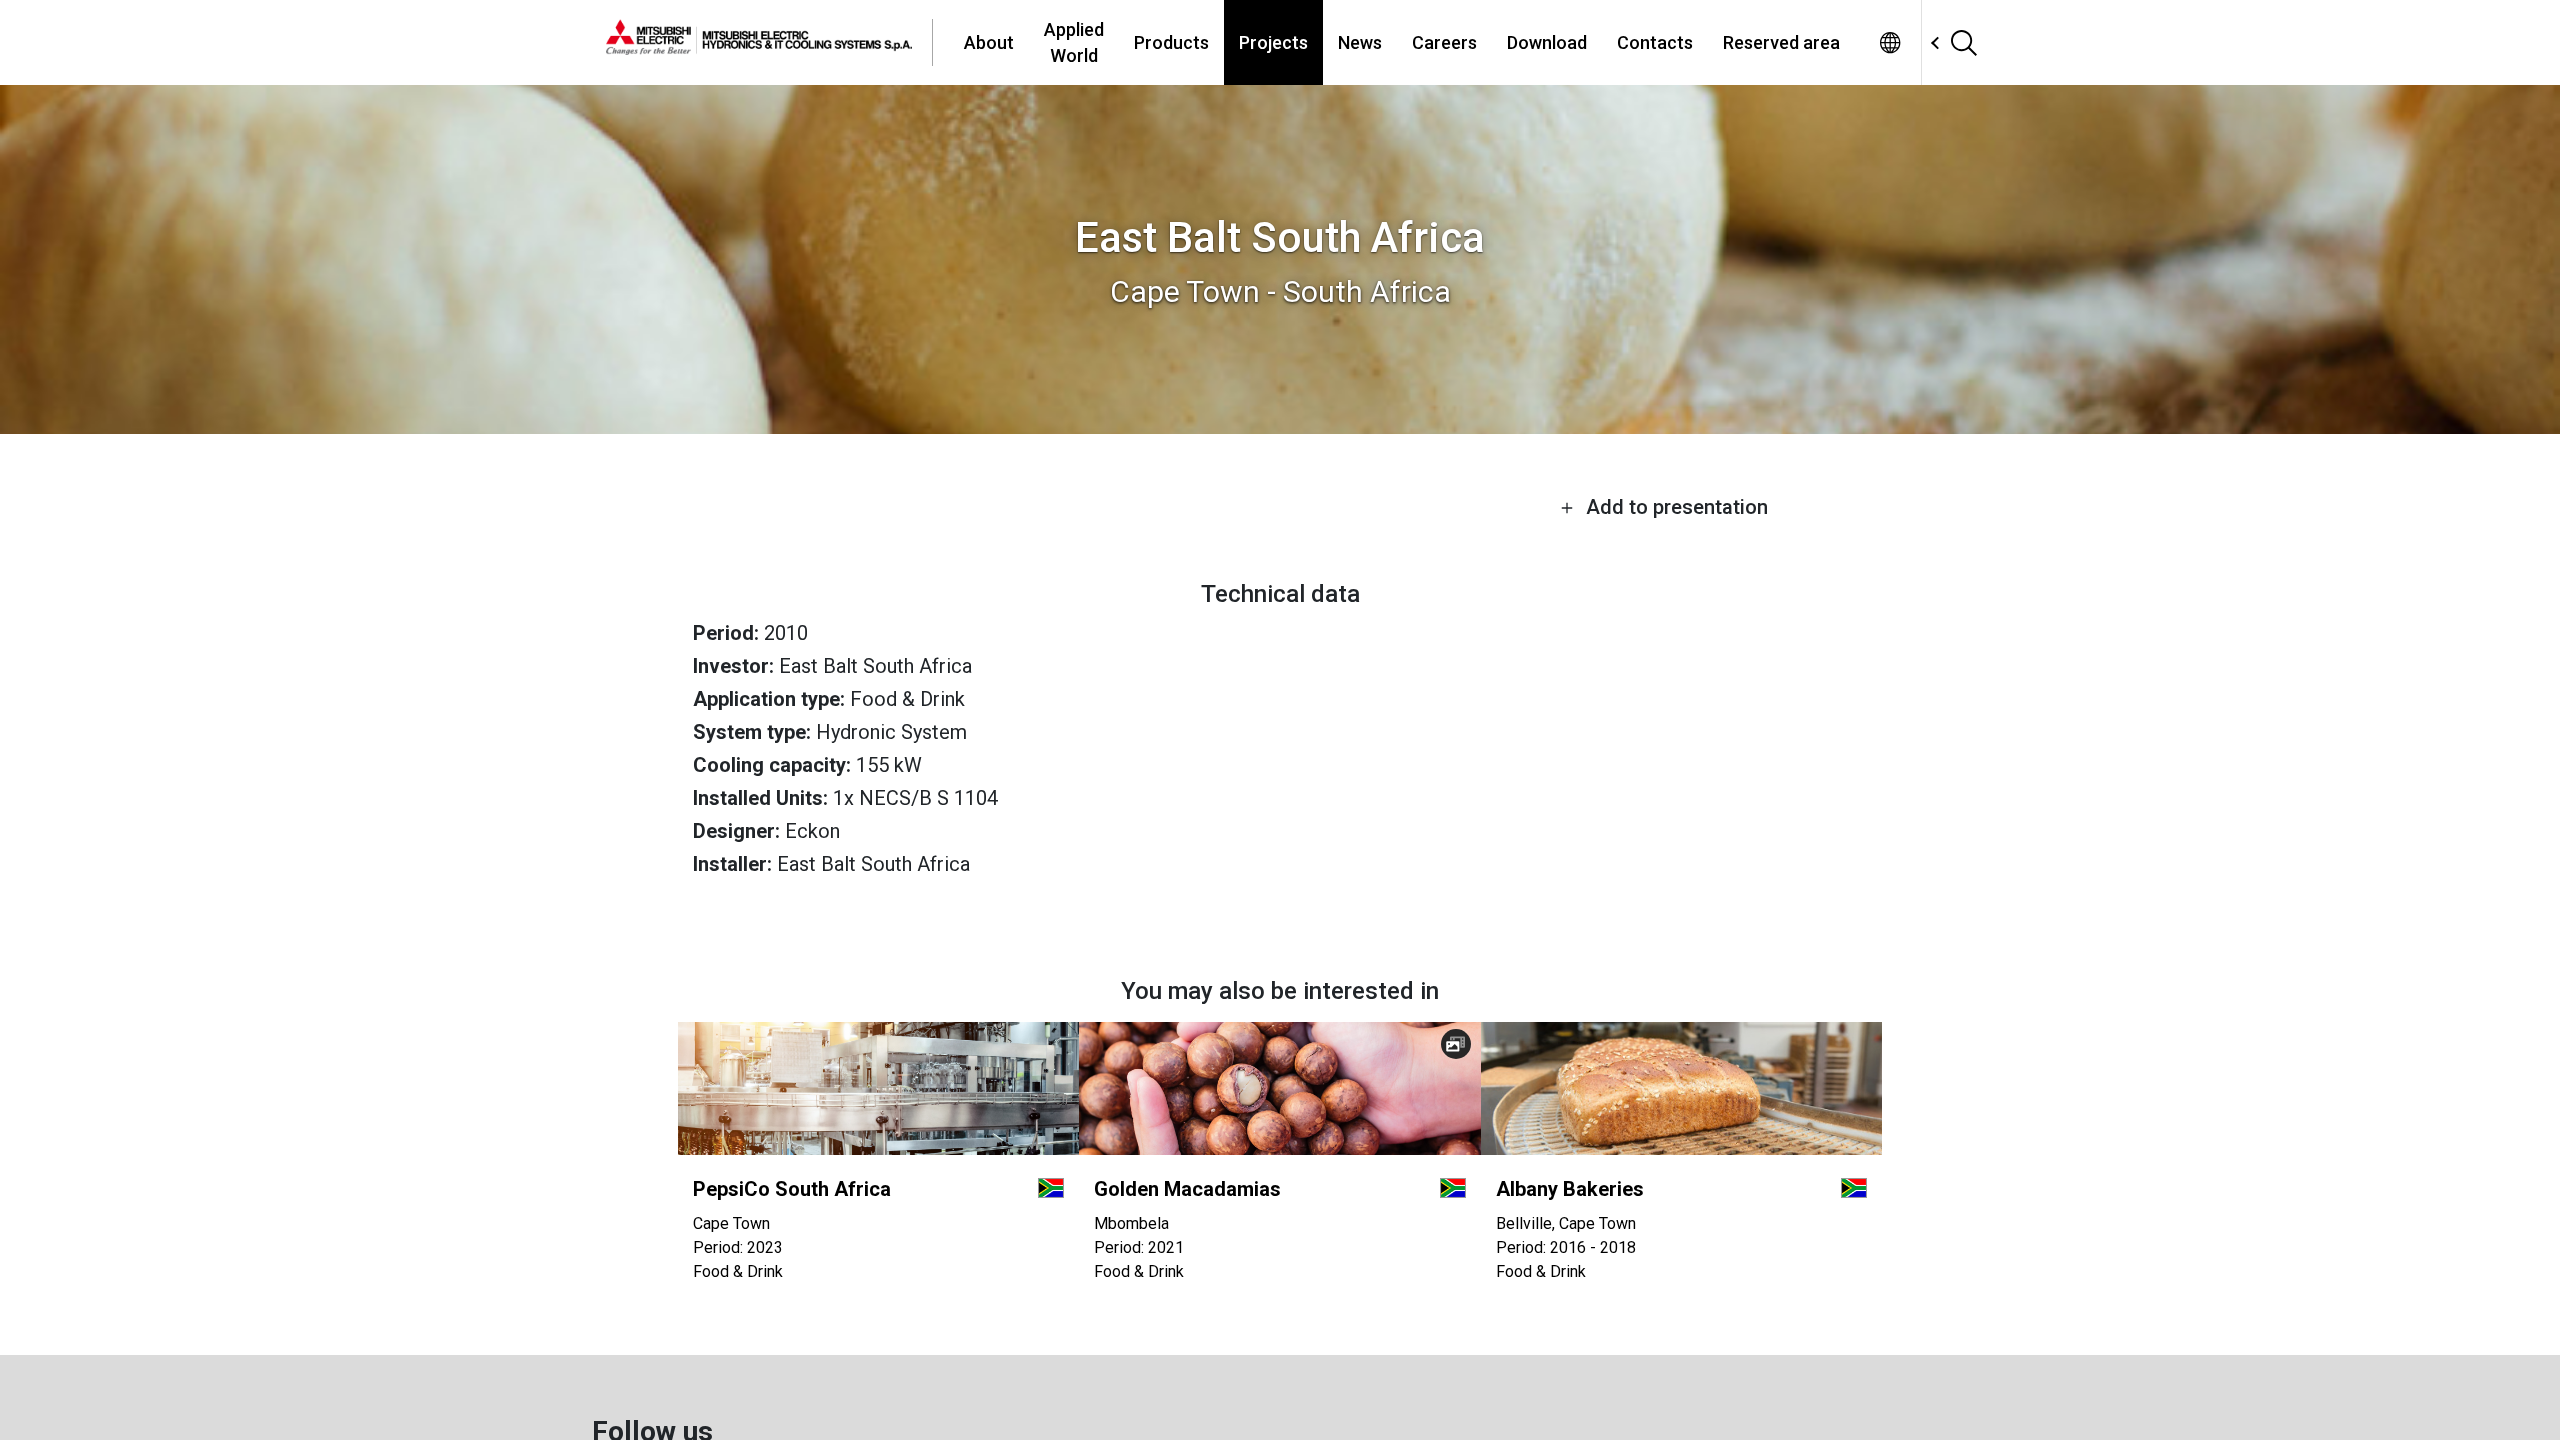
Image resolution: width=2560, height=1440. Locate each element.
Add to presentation (1674, 507)
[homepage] (769, 42)
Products (1171, 42)
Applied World (1074, 42)
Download (1547, 42)
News (1360, 42)
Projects (1273, 42)
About (989, 42)
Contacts (1655, 42)
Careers (1444, 42)
